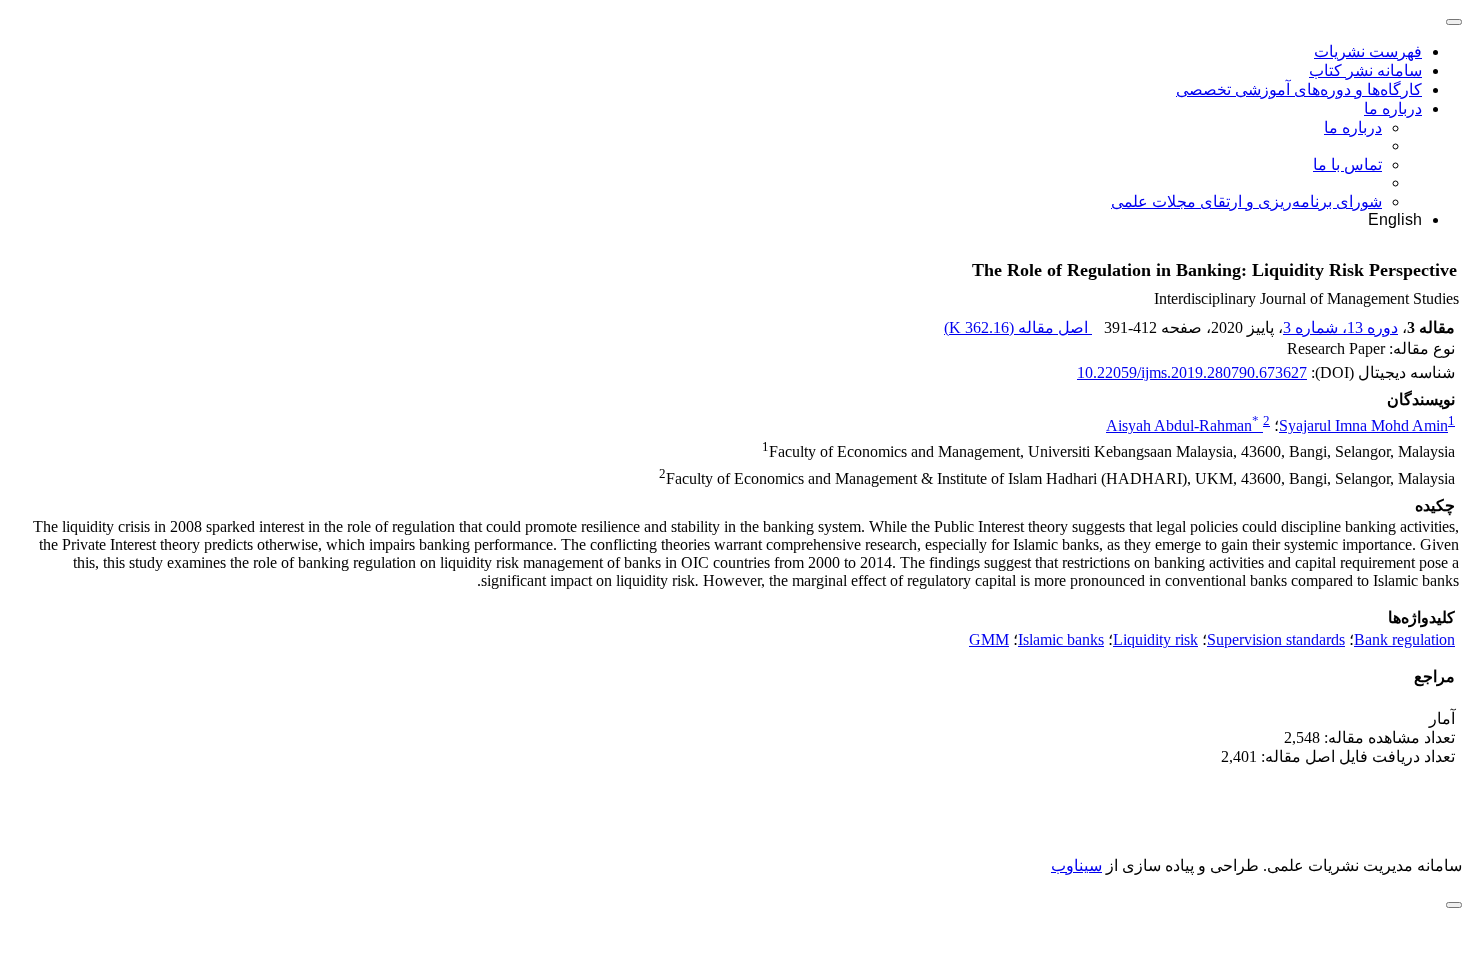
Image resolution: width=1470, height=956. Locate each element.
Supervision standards (1276, 639)
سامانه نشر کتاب (1365, 70)
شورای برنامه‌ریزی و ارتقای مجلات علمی (1246, 201)
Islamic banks (1061, 639)
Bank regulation (1404, 639)
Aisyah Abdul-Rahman (1182, 425)
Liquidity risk (1155, 639)
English (1395, 219)
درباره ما (1393, 108)
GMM (989, 639)
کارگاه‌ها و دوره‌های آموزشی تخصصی (1299, 89)
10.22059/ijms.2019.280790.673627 (1192, 372)
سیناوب (1076, 865)
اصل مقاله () (1018, 327)
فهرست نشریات (1368, 51)
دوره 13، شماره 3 (1340, 327)
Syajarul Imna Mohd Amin (1363, 425)
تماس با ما (1347, 164)
